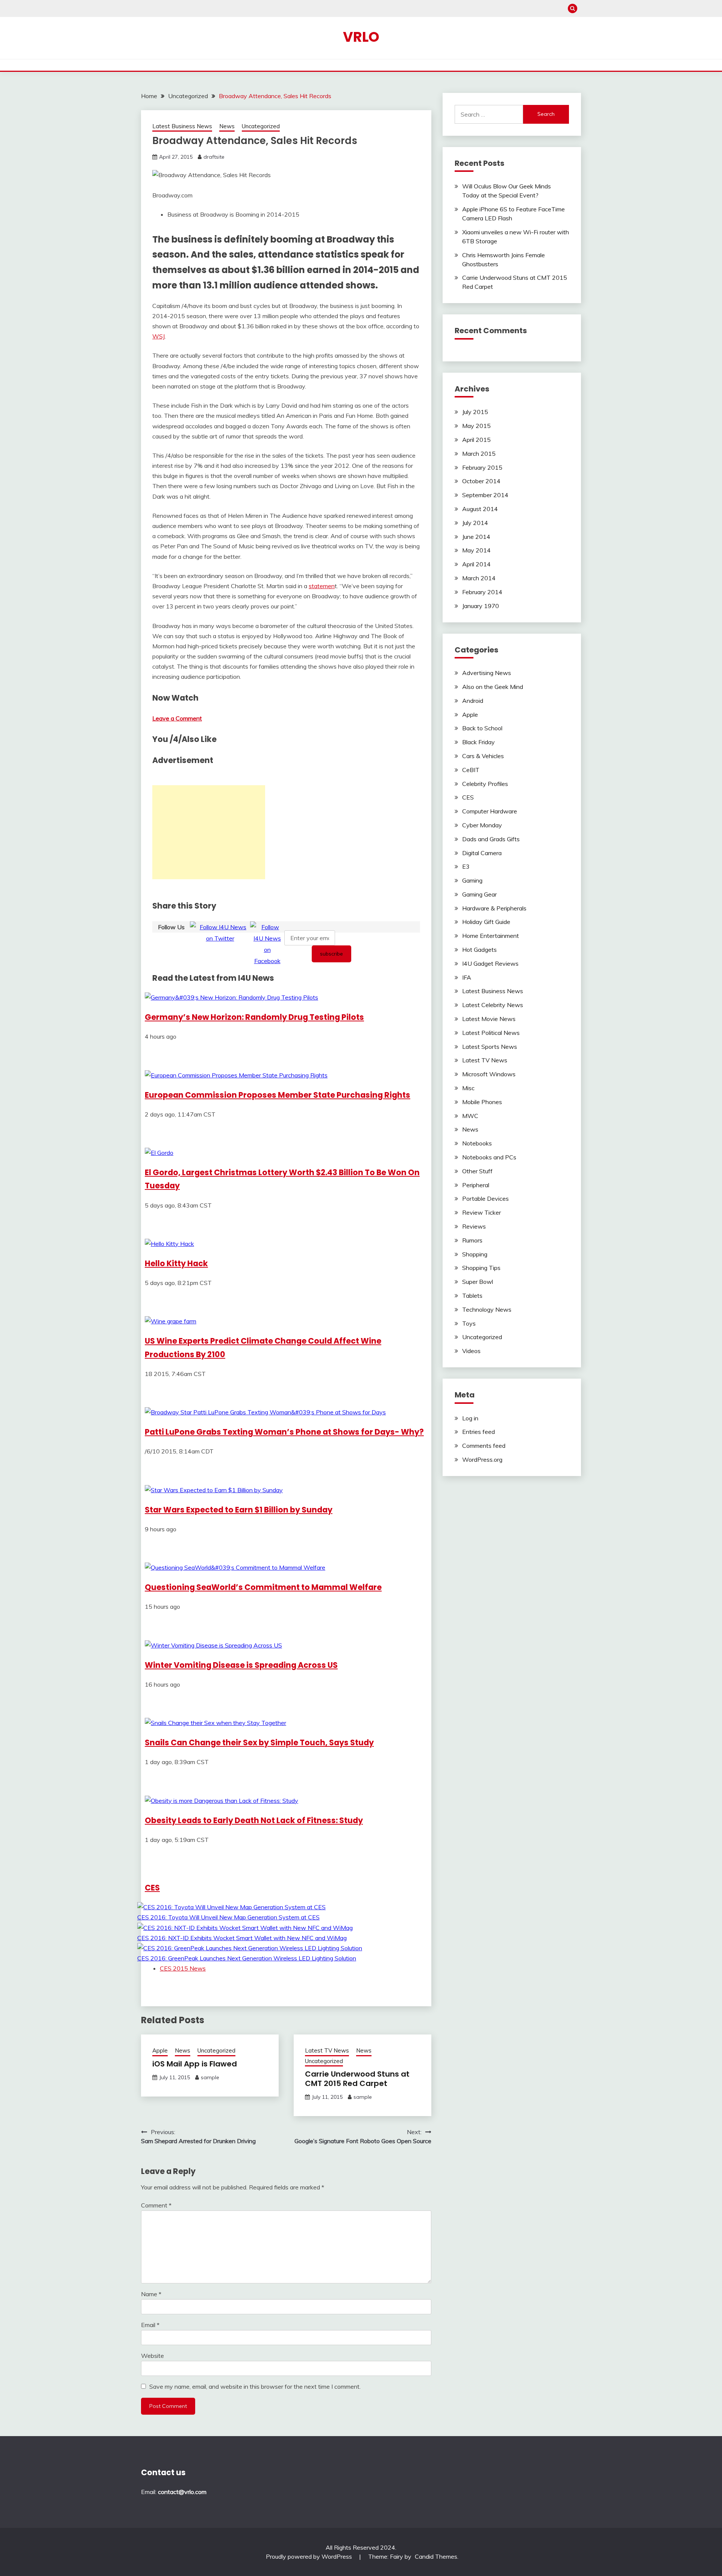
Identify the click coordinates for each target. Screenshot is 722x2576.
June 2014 (476, 537)
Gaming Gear (479, 894)
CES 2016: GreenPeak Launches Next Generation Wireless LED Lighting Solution (247, 1958)
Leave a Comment (177, 718)
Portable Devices (485, 1198)
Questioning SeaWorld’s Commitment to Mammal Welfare (263, 1587)
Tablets (472, 1296)
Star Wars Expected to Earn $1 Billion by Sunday (239, 1510)
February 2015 (482, 467)
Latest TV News (327, 2050)
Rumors (472, 1240)
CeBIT (471, 770)
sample (210, 2077)
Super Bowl (478, 1282)
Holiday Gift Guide (486, 922)
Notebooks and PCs (489, 1157)
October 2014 (481, 481)
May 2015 (476, 426)
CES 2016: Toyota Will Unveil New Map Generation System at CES (228, 1917)
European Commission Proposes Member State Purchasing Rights (278, 1095)
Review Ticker (482, 1212)
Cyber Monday (482, 825)
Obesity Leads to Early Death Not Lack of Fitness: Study (254, 1820)
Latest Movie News (489, 1019)
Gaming (472, 880)
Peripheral (476, 1185)
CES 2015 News (183, 1968)
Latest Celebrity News (493, 1005)
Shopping (475, 1254)
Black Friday (479, 742)
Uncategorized (261, 126)
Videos (471, 1351)
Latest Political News (491, 1033)
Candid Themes (436, 2556)
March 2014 (479, 578)
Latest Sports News (490, 1047)
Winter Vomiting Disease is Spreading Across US (241, 1665)
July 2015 (475, 412)
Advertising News (487, 673)
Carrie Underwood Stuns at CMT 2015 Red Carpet (357, 2079)
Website (152, 2356)
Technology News (487, 1309)
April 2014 (476, 564)
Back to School (482, 728)
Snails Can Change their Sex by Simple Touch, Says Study (259, 1742)
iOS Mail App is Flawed (195, 2064)
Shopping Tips (481, 1268)
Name (151, 2294)
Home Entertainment (491, 936)
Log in (470, 1418)
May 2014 (476, 550)
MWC (470, 1116)
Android (473, 701)
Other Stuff (477, 1171)
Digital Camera (482, 853)
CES (152, 1888)
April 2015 (476, 440)
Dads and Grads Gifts (491, 839)
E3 (466, 866)
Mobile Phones (482, 1102)
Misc (468, 1088)
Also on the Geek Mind (493, 687)
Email (150, 2325)
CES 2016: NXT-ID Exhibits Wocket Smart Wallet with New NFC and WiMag (242, 1938)
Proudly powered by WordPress (310, 2556)
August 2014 (480, 509)
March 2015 (479, 454)
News (227, 126)
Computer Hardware (490, 811)
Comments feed (484, 1446)
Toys (469, 1323)
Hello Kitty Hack (176, 1263)
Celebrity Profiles (485, 784)
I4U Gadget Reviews (490, 963)
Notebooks (477, 1143)
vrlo (361, 37)
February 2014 (482, 592)
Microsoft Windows (489, 1074)
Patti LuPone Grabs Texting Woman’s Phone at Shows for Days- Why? (284, 1432)
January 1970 (481, 606)
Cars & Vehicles (483, 756)
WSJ (159, 336)
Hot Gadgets (479, 950)
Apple (160, 2050)
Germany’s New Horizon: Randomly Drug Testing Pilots (254, 1017)
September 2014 (485, 495)
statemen (322, 586)
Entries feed (479, 1432)
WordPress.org (482, 1459)
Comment (156, 2205)
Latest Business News (182, 126)
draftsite (214, 157)
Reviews (474, 1226)
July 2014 (475, 523)
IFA (467, 977)
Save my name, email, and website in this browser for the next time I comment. (255, 2386)
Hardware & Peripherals (494, 908)
